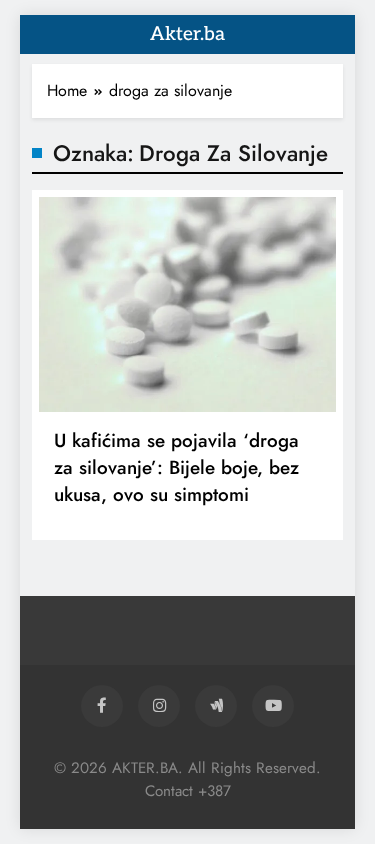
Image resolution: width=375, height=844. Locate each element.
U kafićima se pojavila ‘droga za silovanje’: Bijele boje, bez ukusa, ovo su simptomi (176, 467)
